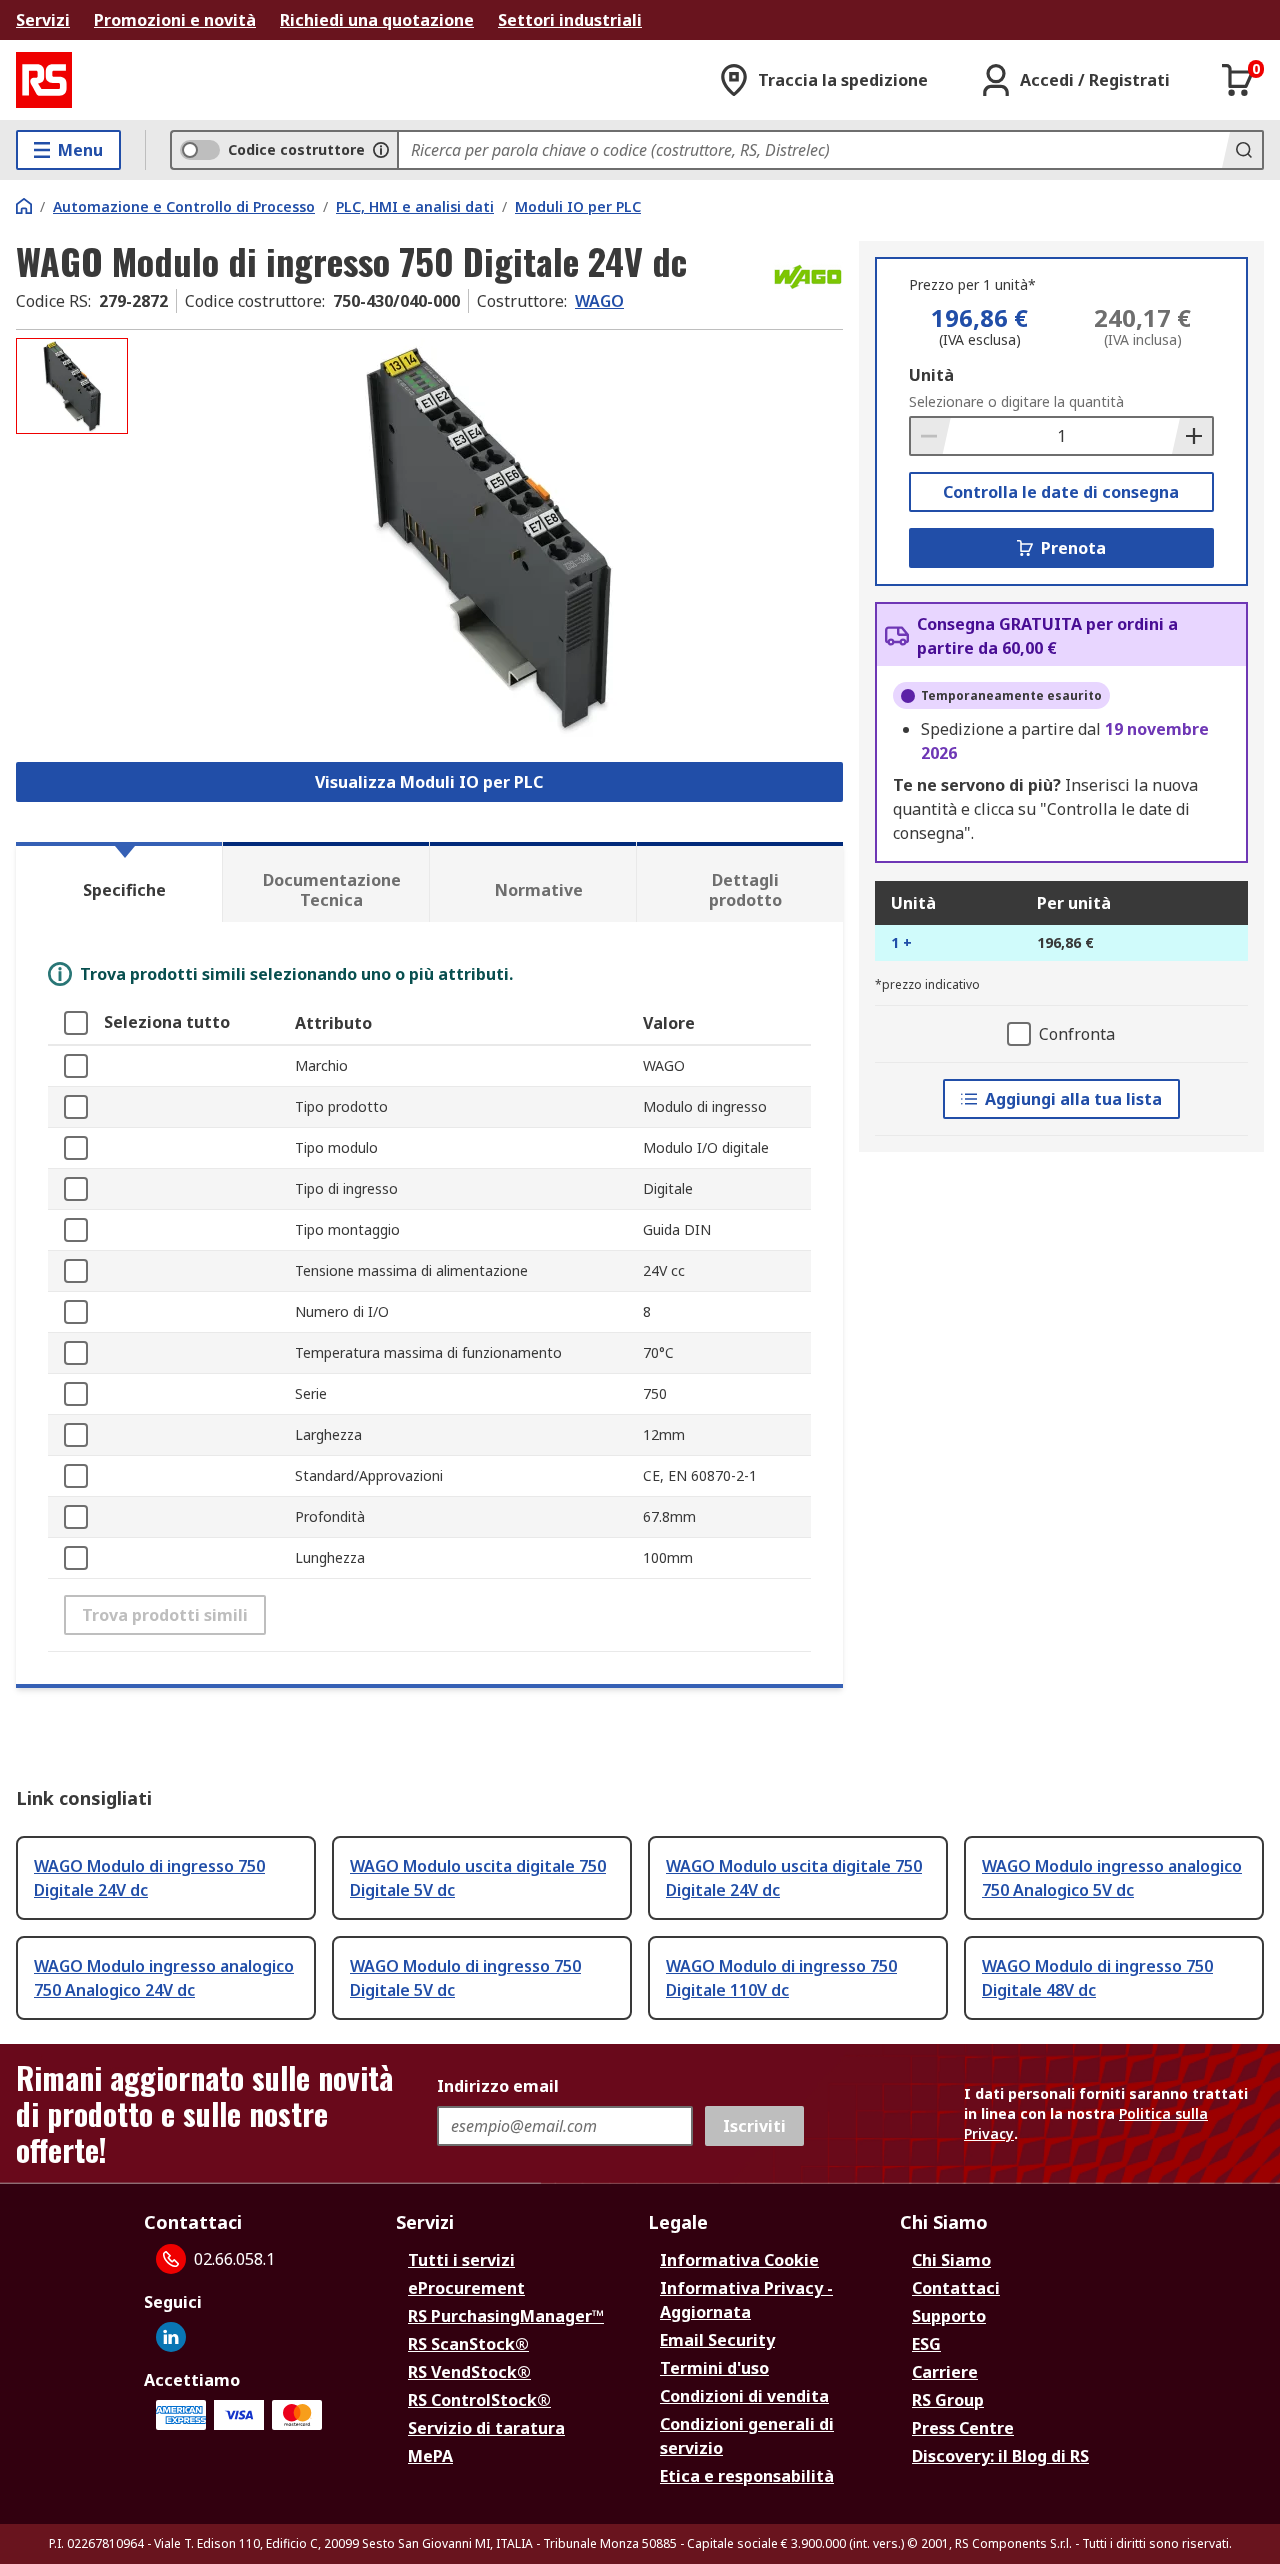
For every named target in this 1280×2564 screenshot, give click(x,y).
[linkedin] (171, 2337)
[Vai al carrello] (1238, 80)
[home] (24, 206)
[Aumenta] (1192, 436)
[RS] (44, 80)
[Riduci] (931, 436)
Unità (931, 375)
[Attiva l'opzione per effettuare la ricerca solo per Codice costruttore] (381, 150)
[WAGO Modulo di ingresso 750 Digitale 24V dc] (488, 537)
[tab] (119, 882)
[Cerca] (1242, 150)
